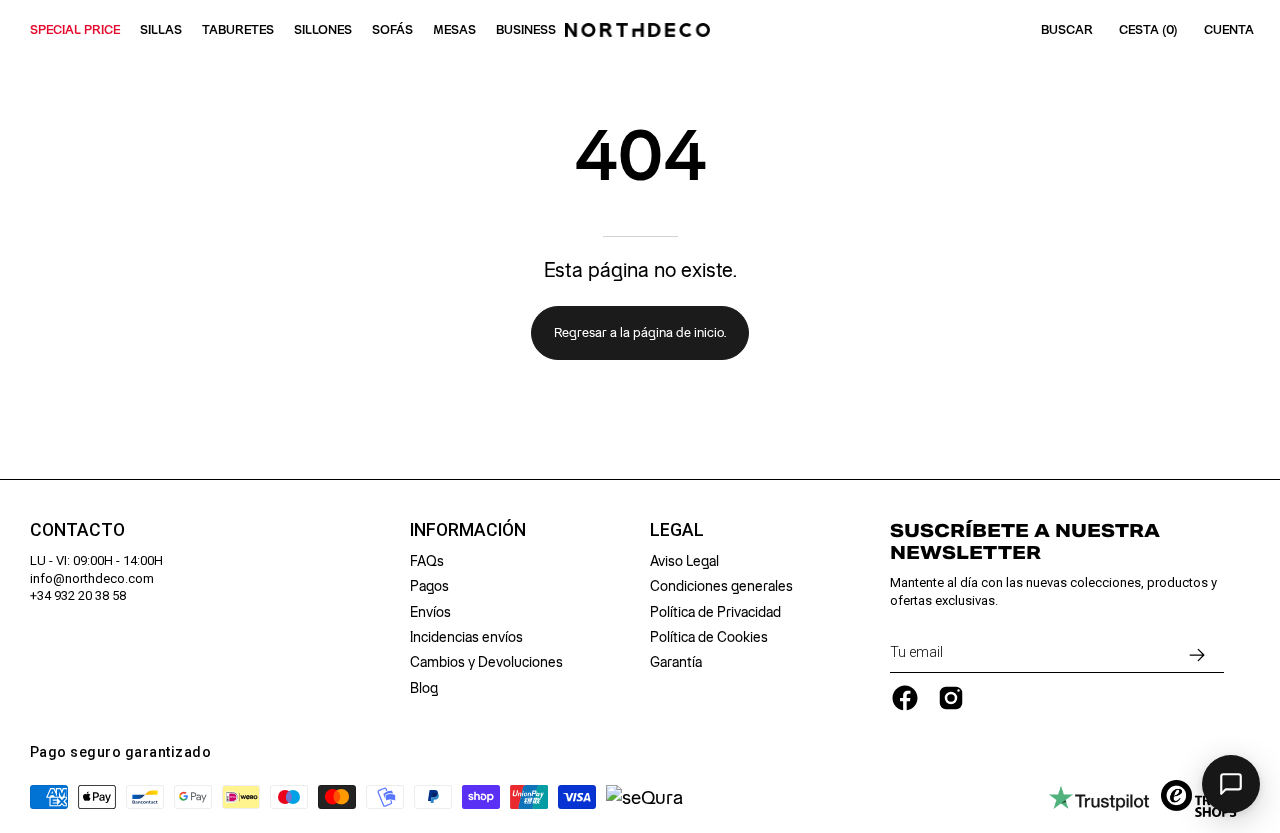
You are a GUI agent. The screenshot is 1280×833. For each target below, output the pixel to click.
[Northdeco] (640, 30)
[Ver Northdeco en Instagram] (951, 698)
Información (468, 530)
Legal (677, 530)
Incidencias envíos (466, 637)
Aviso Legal (684, 561)
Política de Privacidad (715, 612)
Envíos (430, 612)
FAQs (427, 561)
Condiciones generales (721, 586)
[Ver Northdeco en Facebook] (905, 698)
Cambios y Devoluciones (486, 662)
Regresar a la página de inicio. (640, 332)
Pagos (429, 586)
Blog (424, 688)
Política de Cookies (709, 637)
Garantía (676, 662)
